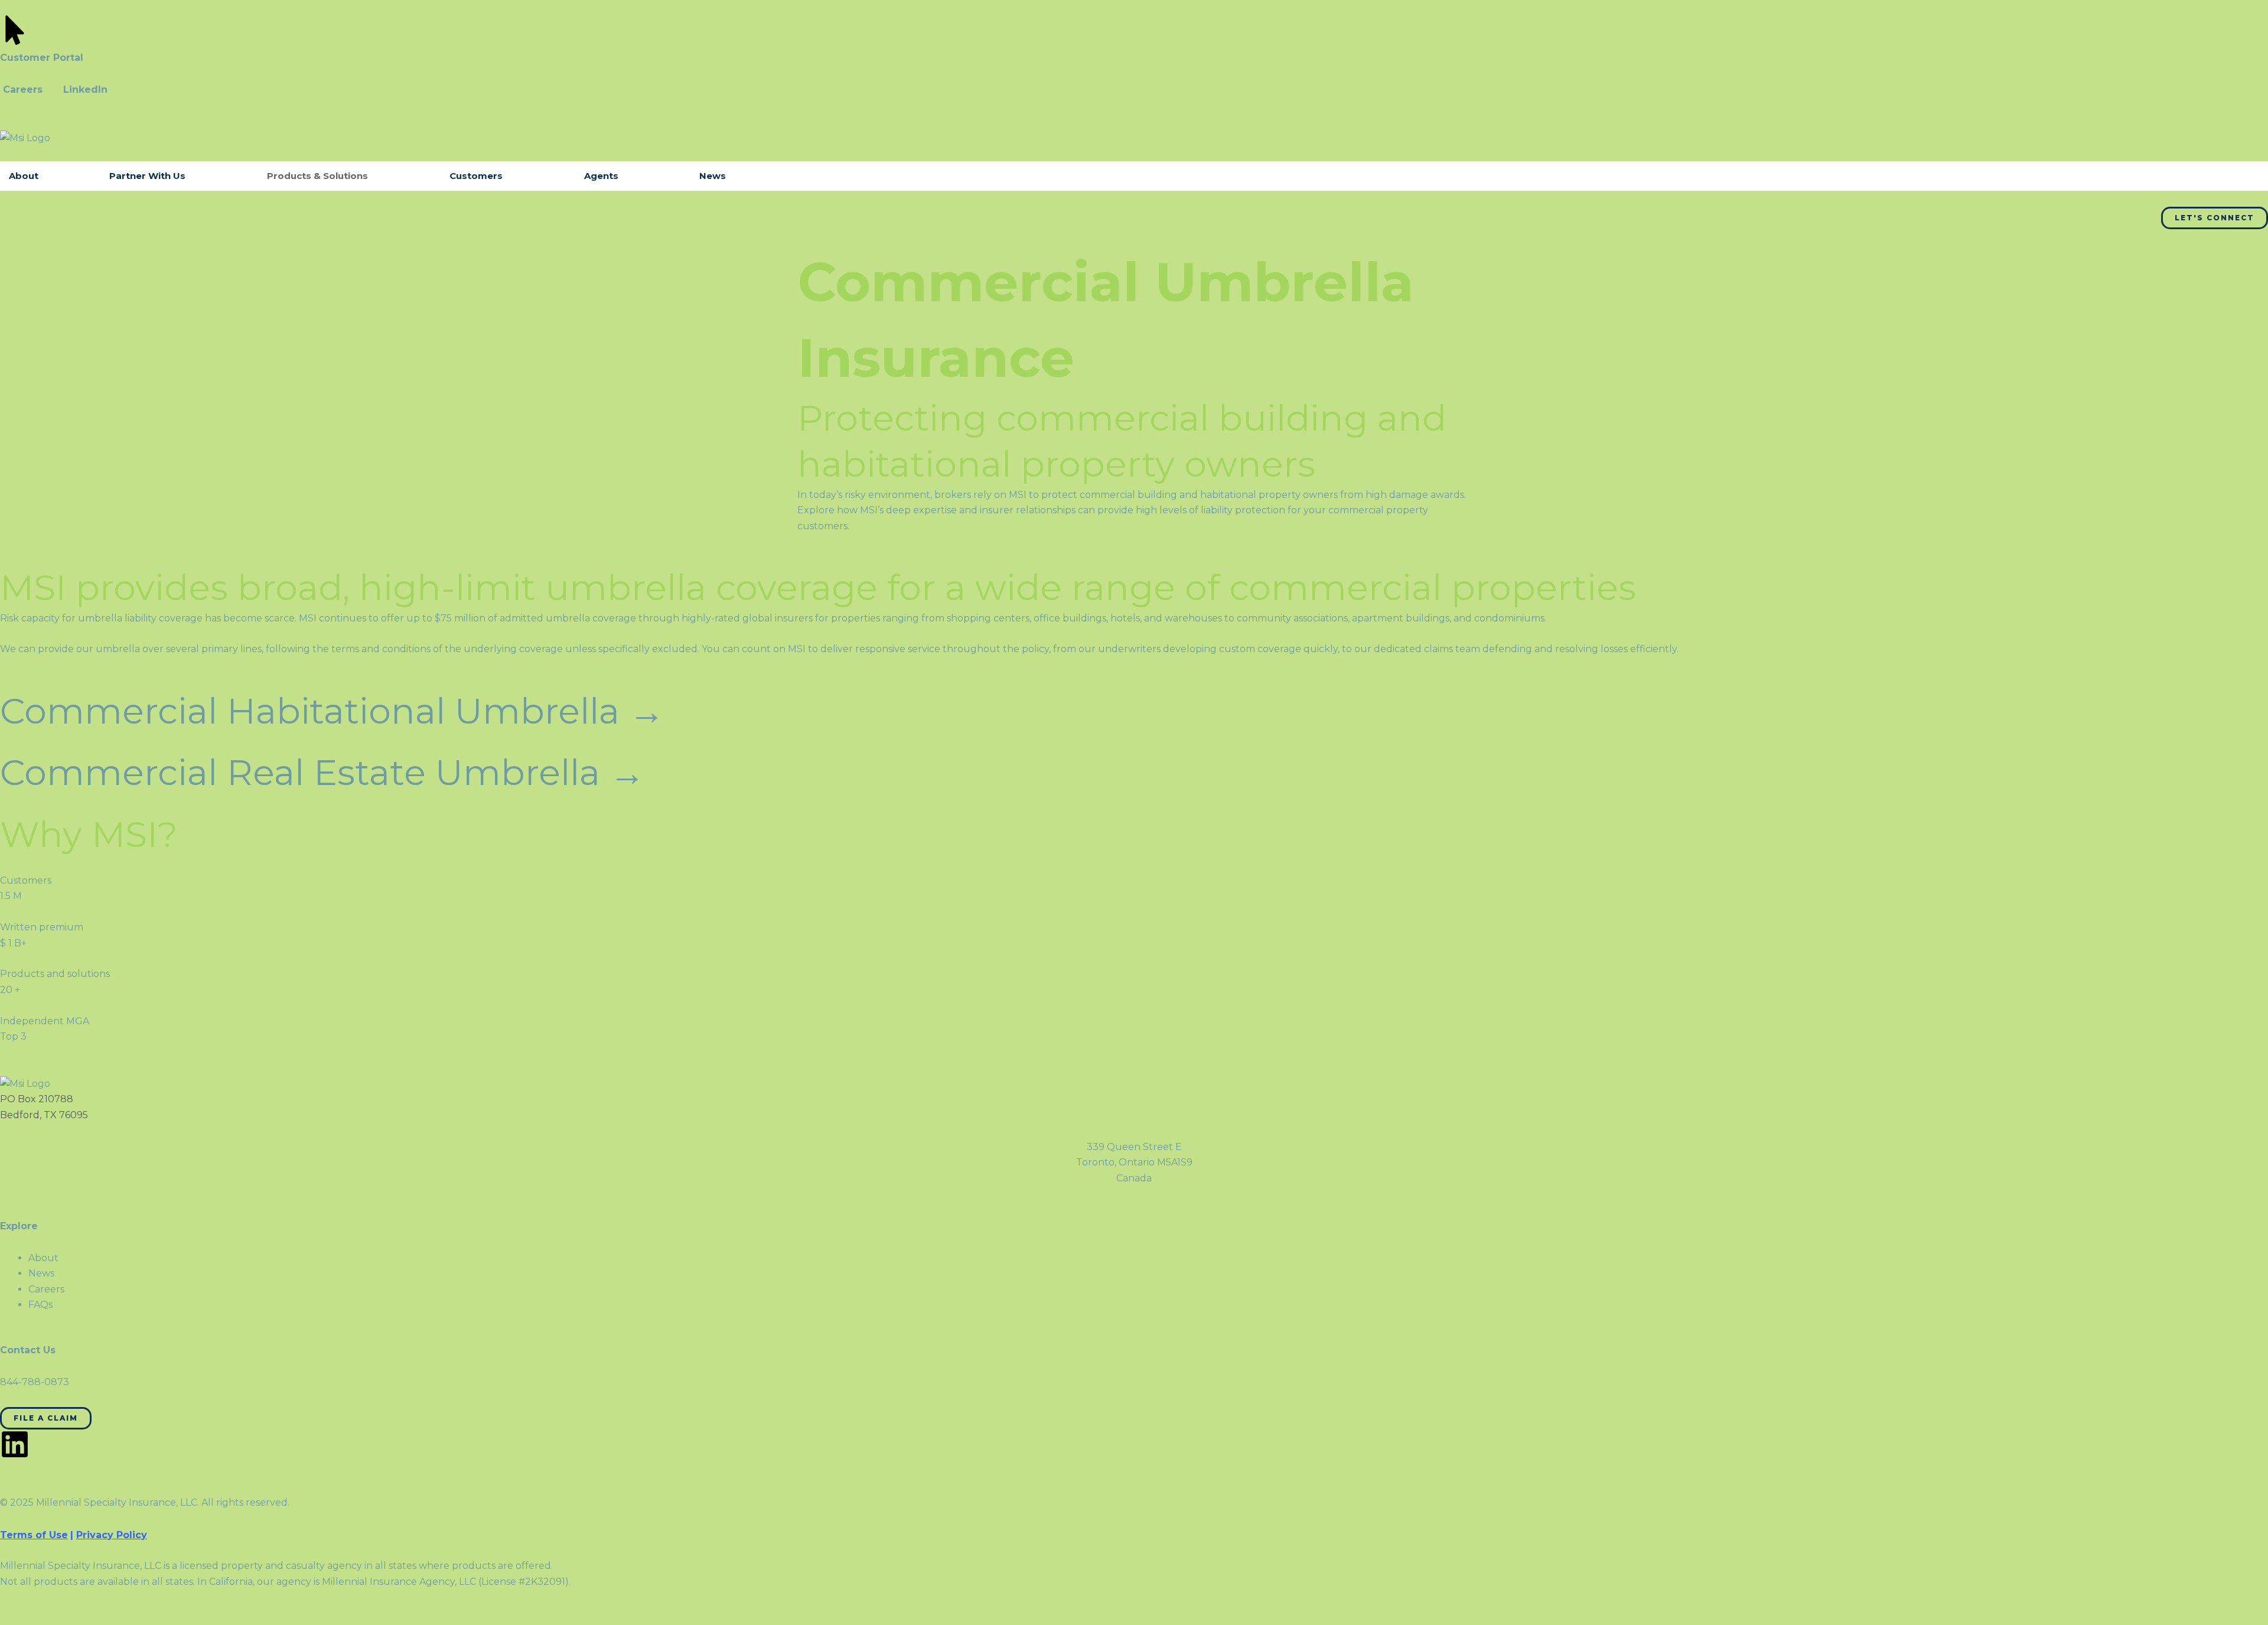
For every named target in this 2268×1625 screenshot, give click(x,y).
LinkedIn (85, 89)
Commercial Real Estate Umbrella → (322, 772)
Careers (23, 89)
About (24, 176)
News (713, 176)
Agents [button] (601, 176)
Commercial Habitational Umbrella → (332, 711)
